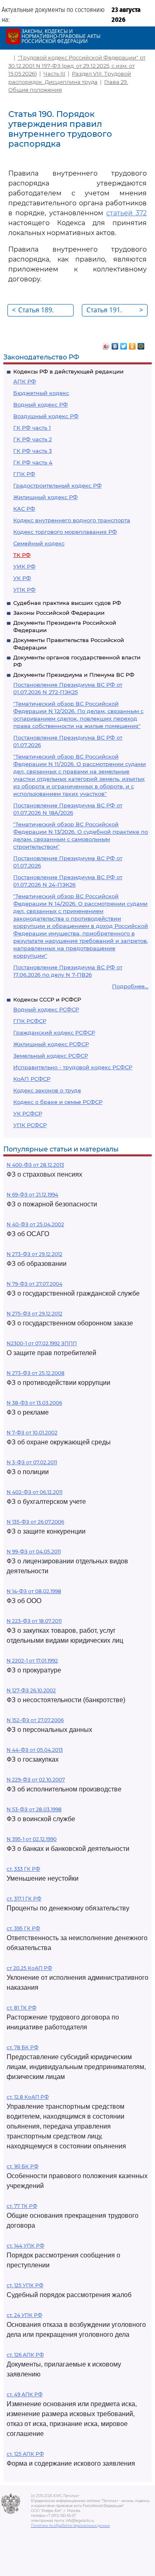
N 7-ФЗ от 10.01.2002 (32, 1433)
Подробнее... (130, 986)
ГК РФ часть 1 (32, 428)
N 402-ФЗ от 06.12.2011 (35, 1492)
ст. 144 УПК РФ (25, 2246)
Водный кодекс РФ (41, 404)
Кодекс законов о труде (47, 1090)
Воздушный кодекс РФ (46, 416)
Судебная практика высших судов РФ (67, 603)
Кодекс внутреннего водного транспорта (72, 520)
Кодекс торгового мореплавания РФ (65, 532)
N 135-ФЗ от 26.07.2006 (35, 1522)
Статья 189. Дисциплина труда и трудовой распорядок (35, 311)
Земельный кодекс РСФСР (51, 1056)
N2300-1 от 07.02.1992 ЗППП (42, 1343)
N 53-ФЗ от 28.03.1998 (34, 1809)
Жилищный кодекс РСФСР (51, 1044)
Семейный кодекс (39, 543)
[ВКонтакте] (115, 344)
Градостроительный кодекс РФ (57, 485)
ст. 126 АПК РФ (25, 2355)
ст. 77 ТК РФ (22, 2206)
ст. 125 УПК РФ (25, 2285)
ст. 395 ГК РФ (23, 1928)
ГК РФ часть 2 (32, 439)
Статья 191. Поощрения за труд (115, 311)
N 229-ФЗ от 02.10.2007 (36, 1780)
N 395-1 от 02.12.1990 (32, 1839)
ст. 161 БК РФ (23, 2166)
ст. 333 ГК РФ (23, 1869)
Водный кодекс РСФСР (46, 1009)
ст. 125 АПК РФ (25, 2454)
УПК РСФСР (30, 1125)
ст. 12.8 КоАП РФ (28, 2097)
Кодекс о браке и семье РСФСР (58, 1102)
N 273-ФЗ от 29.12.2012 (35, 1254)
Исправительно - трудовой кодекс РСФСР (73, 1067)
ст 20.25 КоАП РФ (29, 1968)
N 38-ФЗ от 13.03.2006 (34, 1403)
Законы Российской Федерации (59, 613)
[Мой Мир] (141, 344)
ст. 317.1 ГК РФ (24, 1899)
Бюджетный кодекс (41, 393)
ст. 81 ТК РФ (21, 2008)
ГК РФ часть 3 (32, 451)
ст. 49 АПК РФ (25, 2394)
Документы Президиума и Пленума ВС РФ (74, 675)
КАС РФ (24, 509)
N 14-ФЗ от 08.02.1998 (34, 1591)
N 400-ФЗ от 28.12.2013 (35, 1165)
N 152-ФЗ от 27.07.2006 (35, 1720)
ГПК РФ (24, 474)
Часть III (54, 74)
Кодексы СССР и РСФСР (47, 999)
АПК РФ (25, 381)
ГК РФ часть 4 (33, 462)
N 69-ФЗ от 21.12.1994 (32, 1195)
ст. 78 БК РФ (23, 2047)
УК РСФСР (28, 1113)
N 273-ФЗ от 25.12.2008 (36, 1373)
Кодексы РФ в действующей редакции (68, 371)
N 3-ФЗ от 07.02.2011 (32, 1462)
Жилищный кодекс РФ (45, 497)
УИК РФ (24, 566)
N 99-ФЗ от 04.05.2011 (34, 1552)
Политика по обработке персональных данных (70, 2526)
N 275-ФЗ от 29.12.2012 (35, 1314)
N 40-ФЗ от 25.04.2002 (35, 1224)
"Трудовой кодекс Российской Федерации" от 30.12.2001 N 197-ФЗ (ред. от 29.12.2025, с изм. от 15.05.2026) (77, 65)
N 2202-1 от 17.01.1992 (32, 1661)
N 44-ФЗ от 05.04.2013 (35, 1750)
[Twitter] (124, 344)
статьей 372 (126, 213)
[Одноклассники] (132, 344)
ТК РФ (22, 555)
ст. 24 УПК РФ (24, 2315)
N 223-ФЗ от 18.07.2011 (34, 1621)
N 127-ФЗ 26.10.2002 (31, 1690)
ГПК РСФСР (30, 1021)
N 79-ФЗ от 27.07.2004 (35, 1284)
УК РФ (22, 578)
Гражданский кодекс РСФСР (54, 1032)
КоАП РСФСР (32, 1079)
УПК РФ (24, 590)
